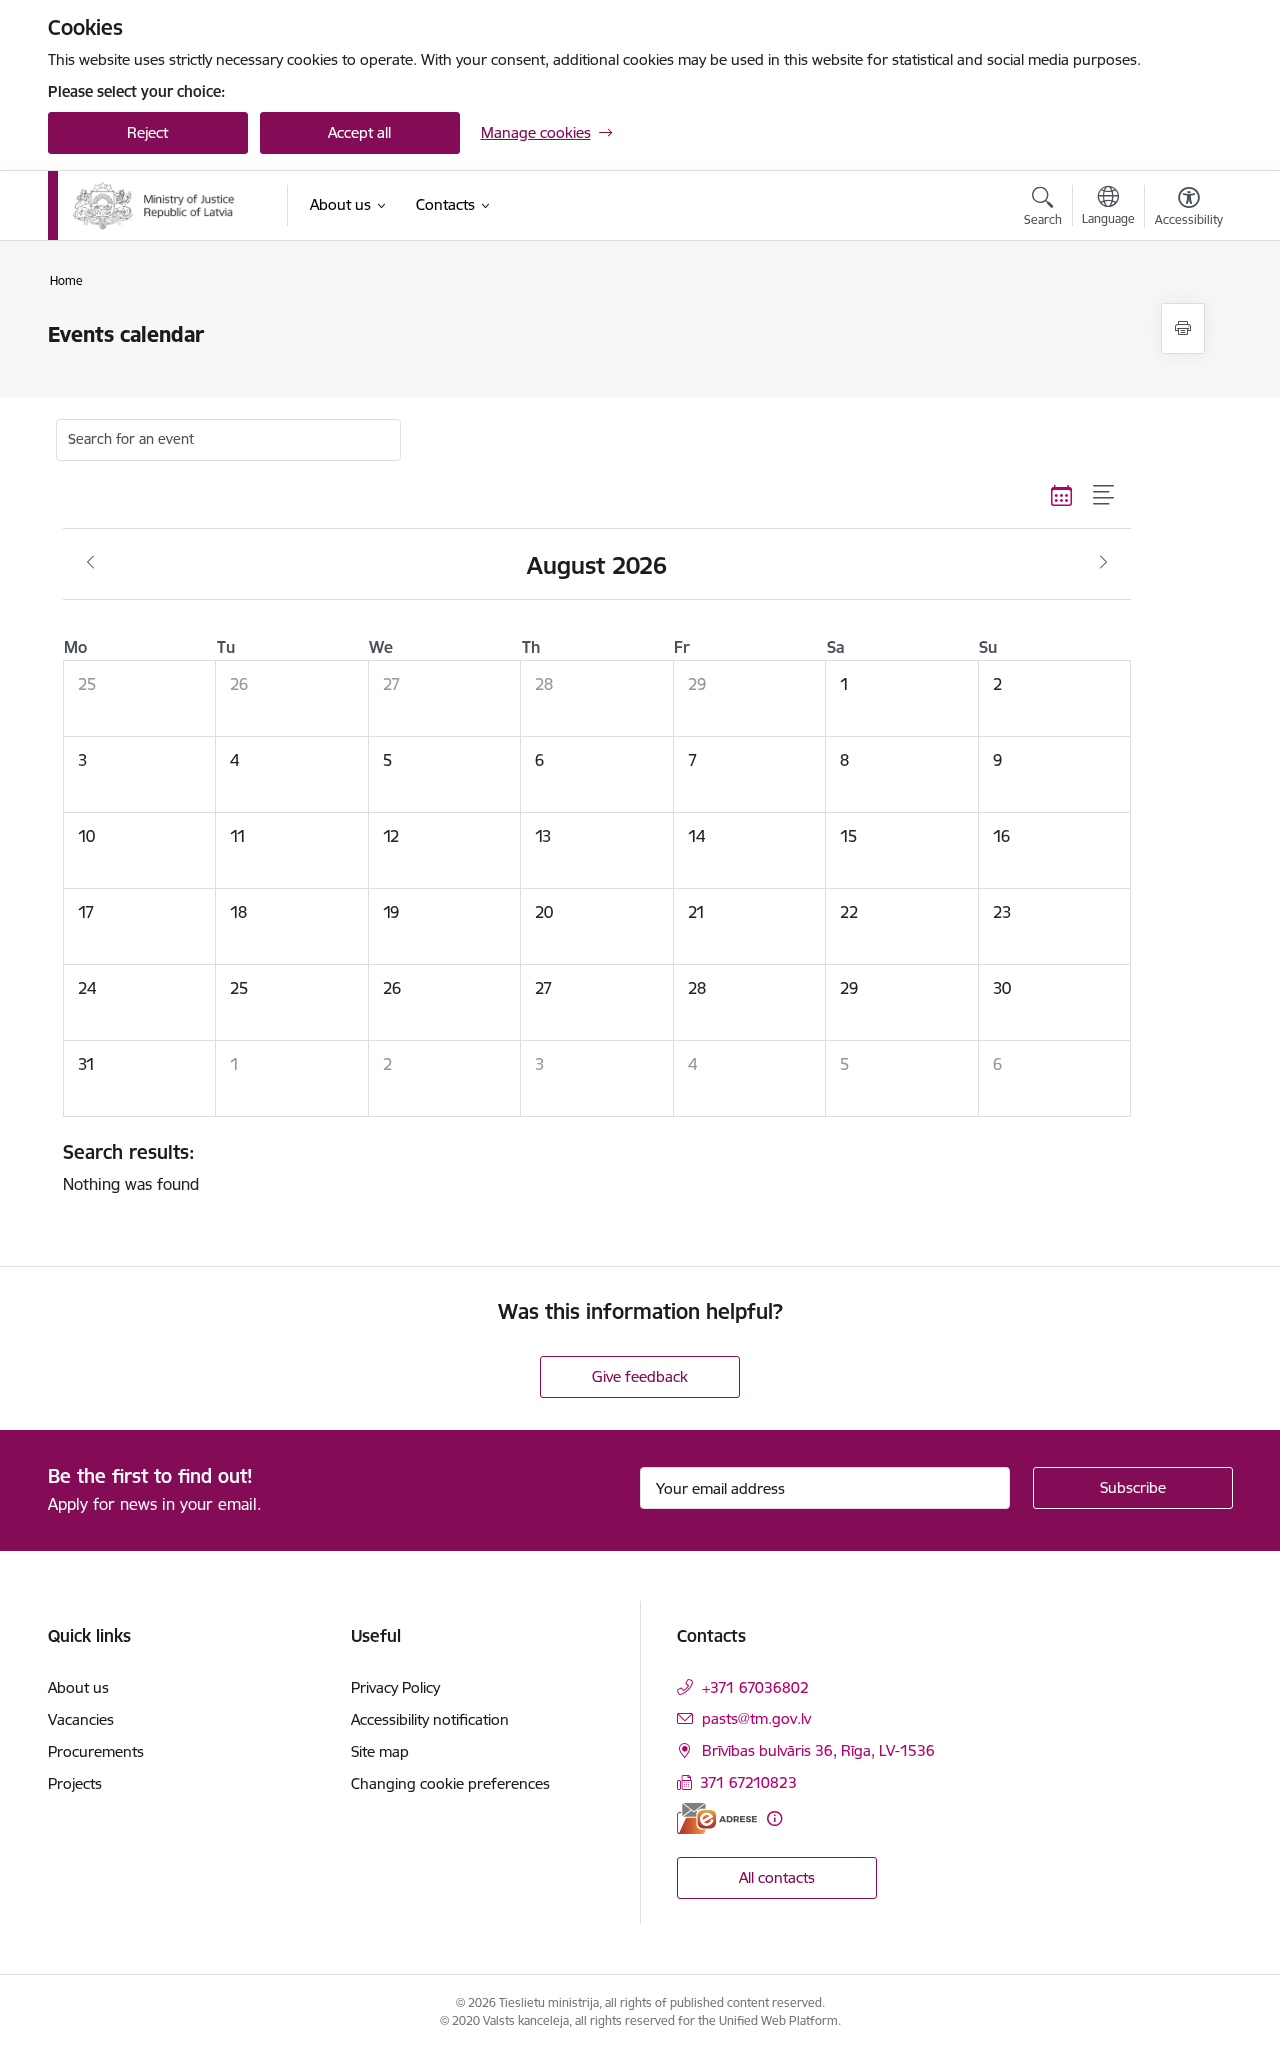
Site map (380, 1751)
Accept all (359, 132)
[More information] (774, 1818)
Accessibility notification (430, 1719)
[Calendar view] (1062, 496)
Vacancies (81, 1719)
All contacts (777, 1877)
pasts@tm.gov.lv (756, 1718)
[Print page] (1183, 328)
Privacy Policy (395, 1687)
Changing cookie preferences (450, 1783)
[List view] (1104, 496)
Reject (147, 132)
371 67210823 (748, 1782)
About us (78, 1687)
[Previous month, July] (90, 563)
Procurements (96, 1751)
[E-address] (717, 1818)
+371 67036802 (755, 1687)
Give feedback (640, 1376)
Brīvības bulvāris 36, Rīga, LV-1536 (818, 1750)
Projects (75, 1783)
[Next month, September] (1103, 563)
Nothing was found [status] (131, 1167)
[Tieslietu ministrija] (154, 206)
